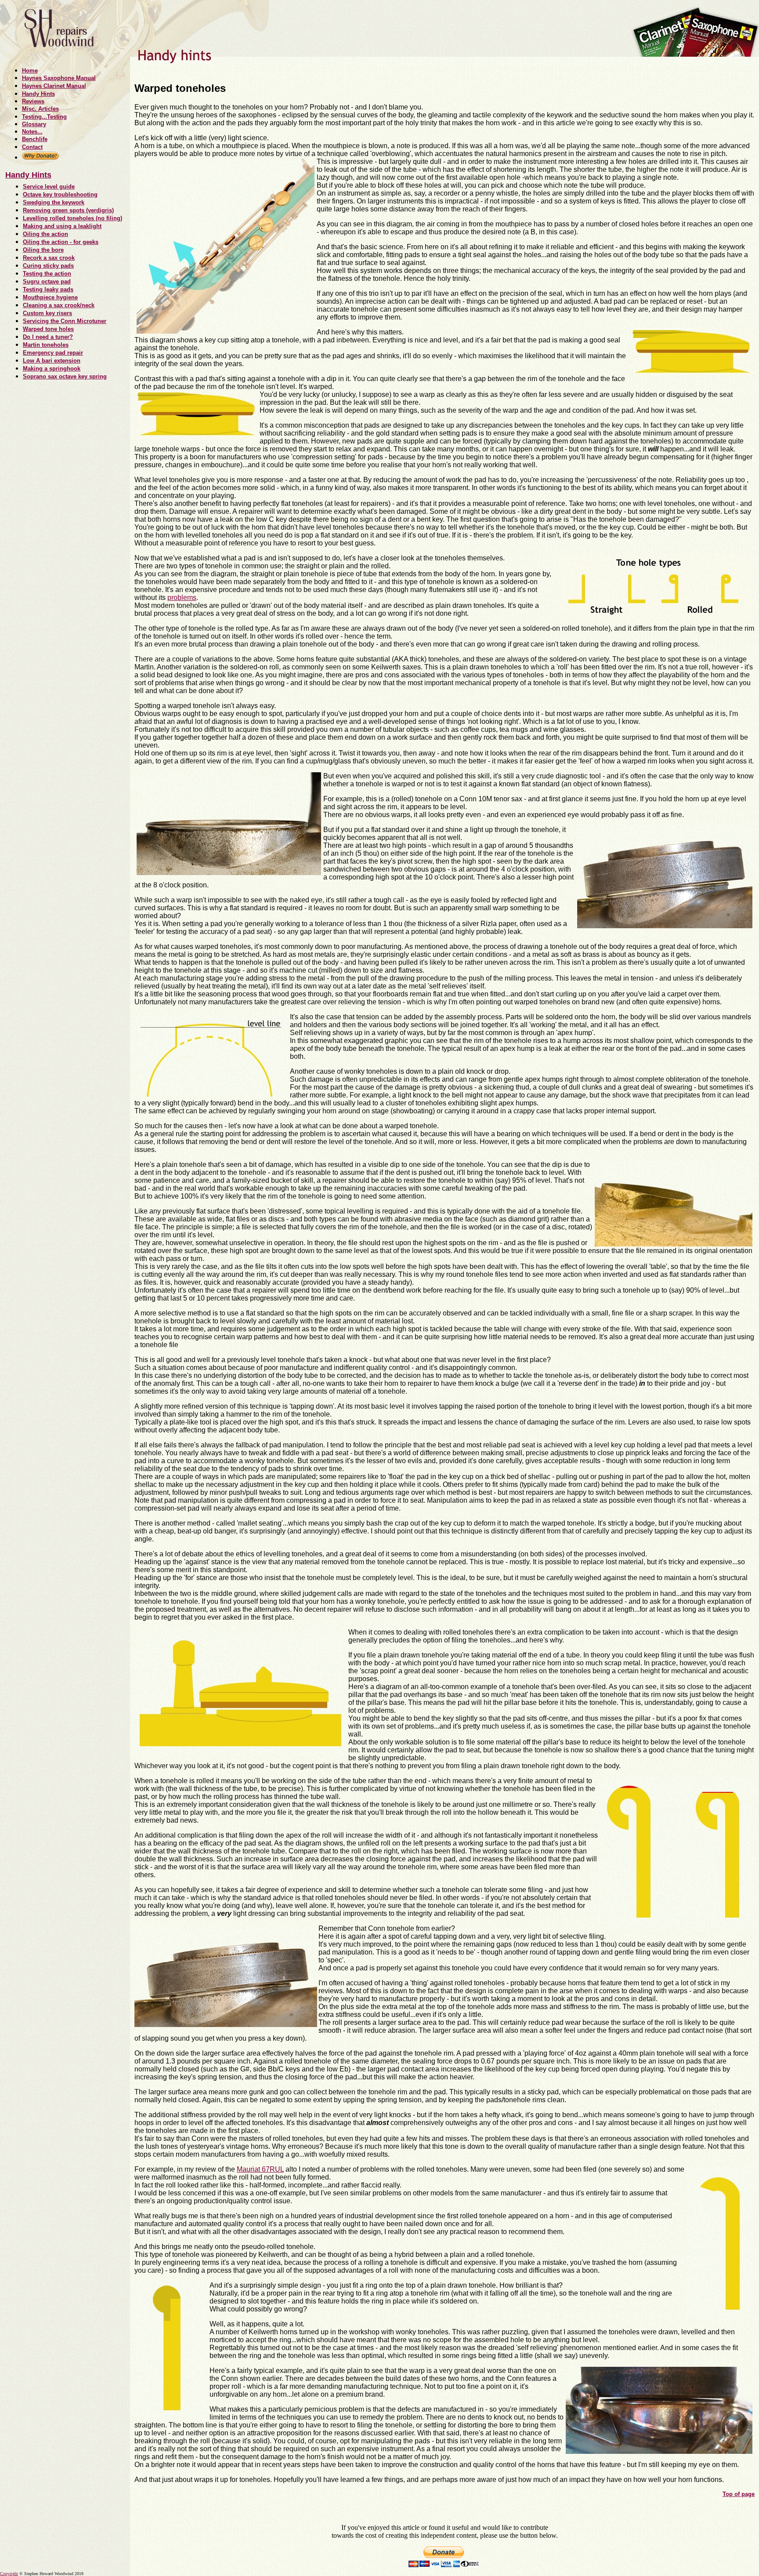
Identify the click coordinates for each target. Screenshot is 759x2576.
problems (182, 598)
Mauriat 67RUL (260, 2169)
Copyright (9, 2574)
